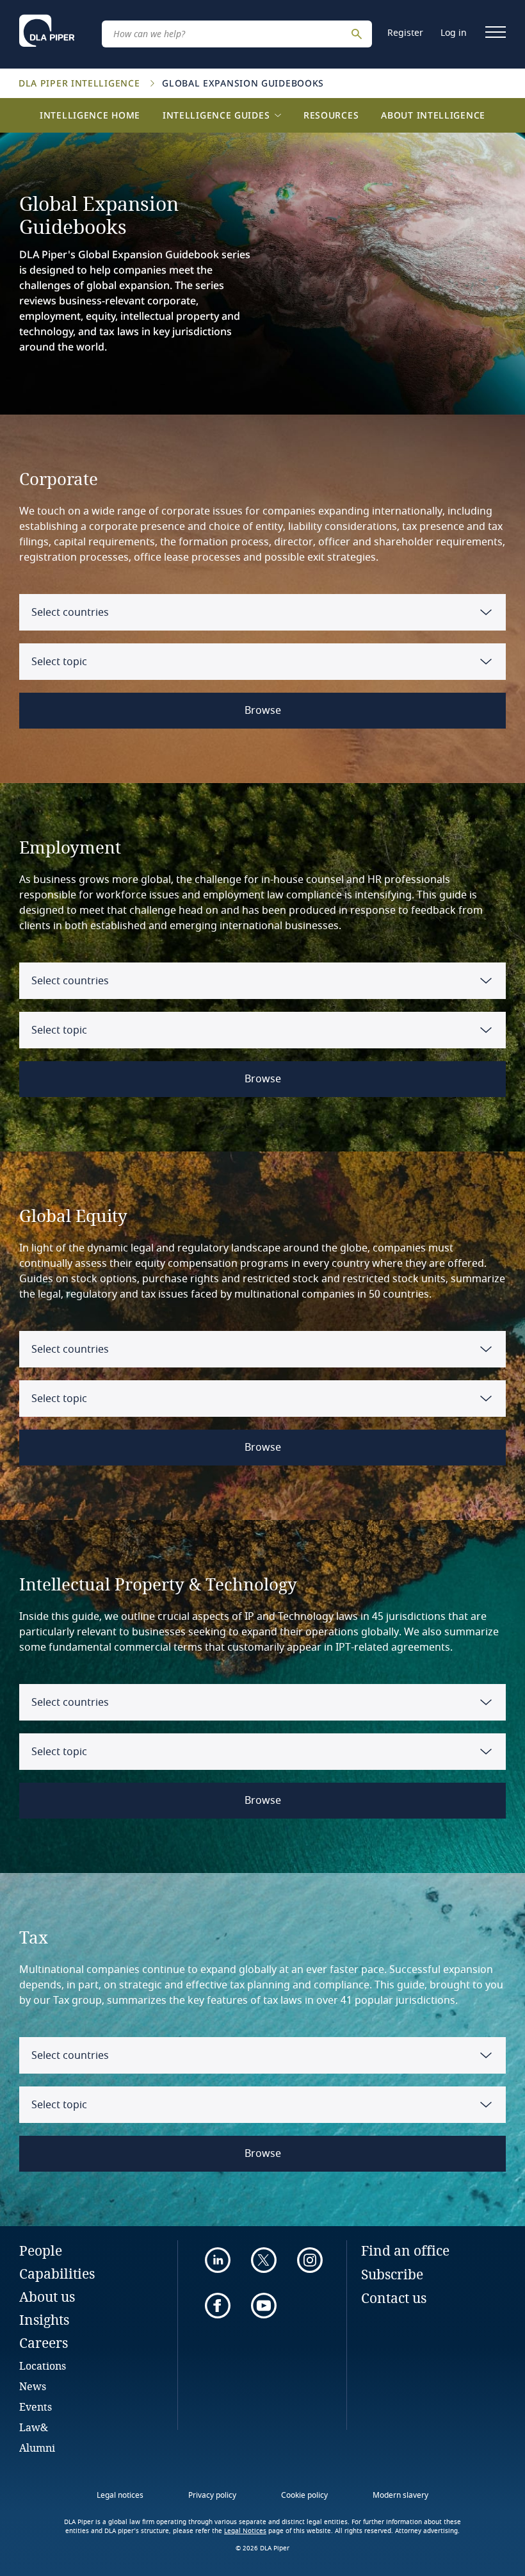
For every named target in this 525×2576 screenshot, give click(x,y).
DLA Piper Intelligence (81, 83)
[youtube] (264, 2306)
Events (36, 2407)
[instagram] (310, 2260)
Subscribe (392, 2274)
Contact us (394, 2298)
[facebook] (218, 2306)
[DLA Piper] (47, 31)
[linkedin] (218, 2260)
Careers (44, 2343)
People (41, 2250)
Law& (34, 2427)
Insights (44, 2320)
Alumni (37, 2448)
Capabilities (57, 2274)
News (33, 2386)
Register (405, 33)
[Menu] (496, 32)
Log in (454, 33)
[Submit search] (359, 34)
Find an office (405, 2250)
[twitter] (264, 2260)
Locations (43, 2365)
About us (47, 2297)
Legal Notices (245, 2531)
